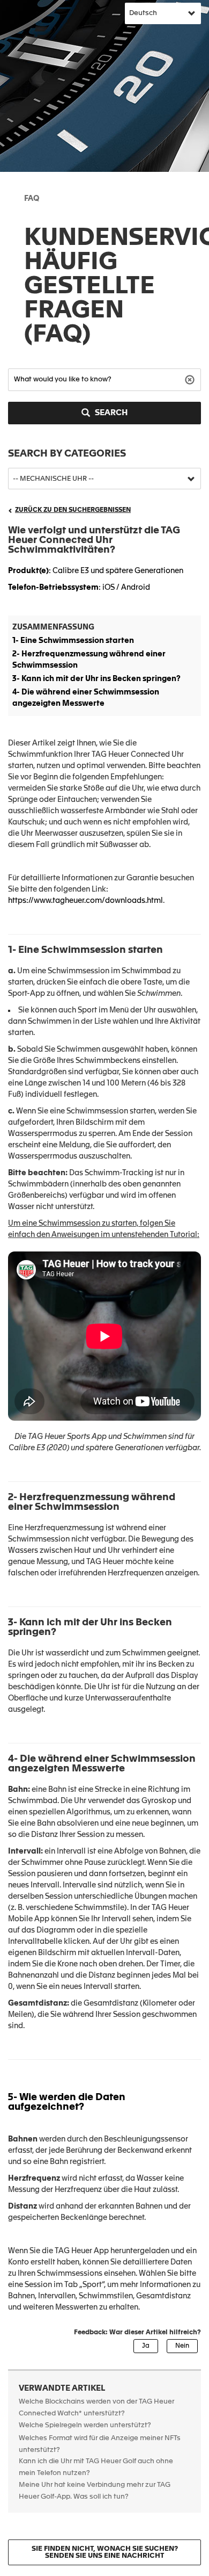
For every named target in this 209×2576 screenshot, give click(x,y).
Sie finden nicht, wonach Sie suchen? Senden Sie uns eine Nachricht (105, 2552)
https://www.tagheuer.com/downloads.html (85, 901)
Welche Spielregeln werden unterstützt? (85, 2425)
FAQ (32, 199)
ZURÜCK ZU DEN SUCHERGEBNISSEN (73, 510)
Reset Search (191, 379)
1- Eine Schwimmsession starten (73, 641)
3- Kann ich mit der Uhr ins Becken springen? (96, 679)
